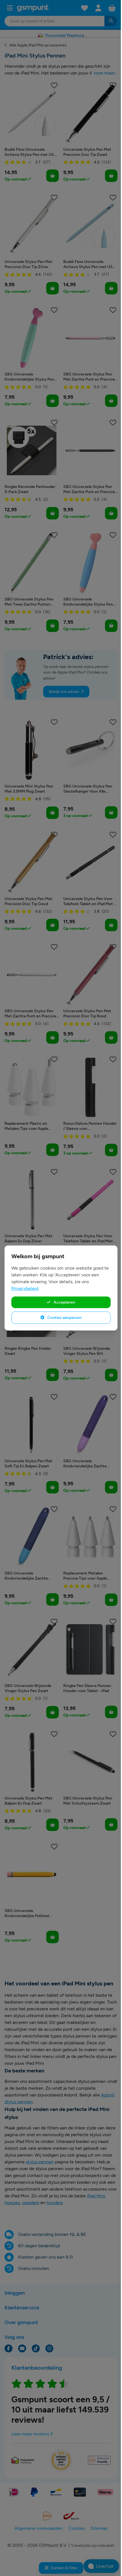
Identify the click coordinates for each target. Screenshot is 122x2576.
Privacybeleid (25, 1288)
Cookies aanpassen (64, 1317)
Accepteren (64, 1302)
